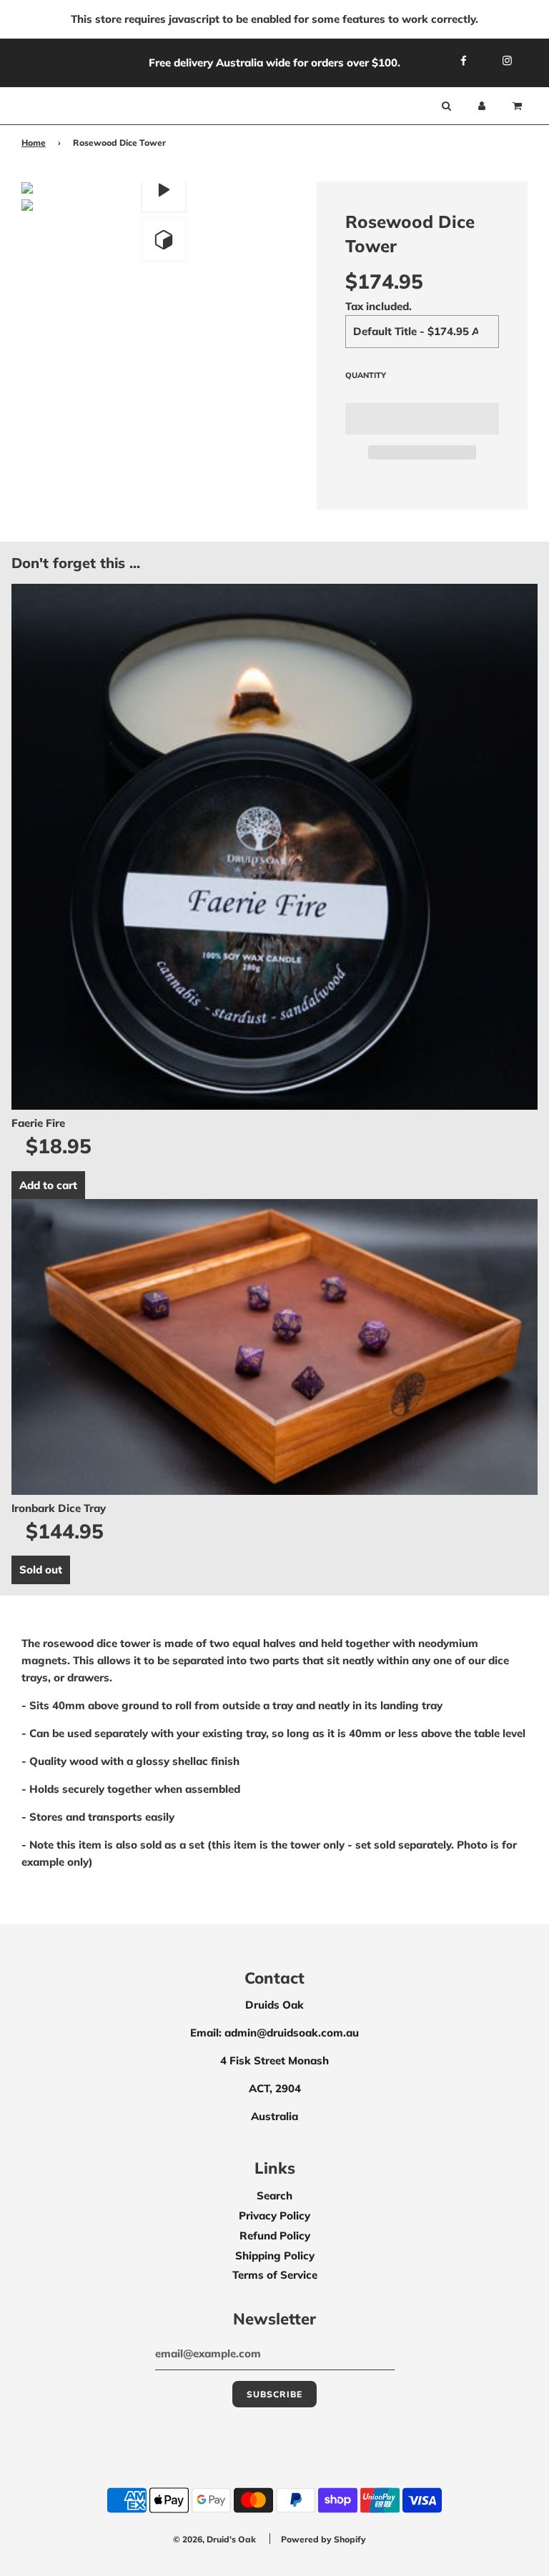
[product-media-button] (164, 190)
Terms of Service (275, 2275)
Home (34, 143)
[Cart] (519, 106)
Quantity (366, 375)
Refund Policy (275, 2236)
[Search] (446, 106)
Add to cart (48, 1185)
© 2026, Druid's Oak (214, 2539)
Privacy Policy (274, 2216)
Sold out (41, 1570)
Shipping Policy (275, 2256)
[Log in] (482, 106)
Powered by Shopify (323, 2539)
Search (274, 2195)
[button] (422, 419)
